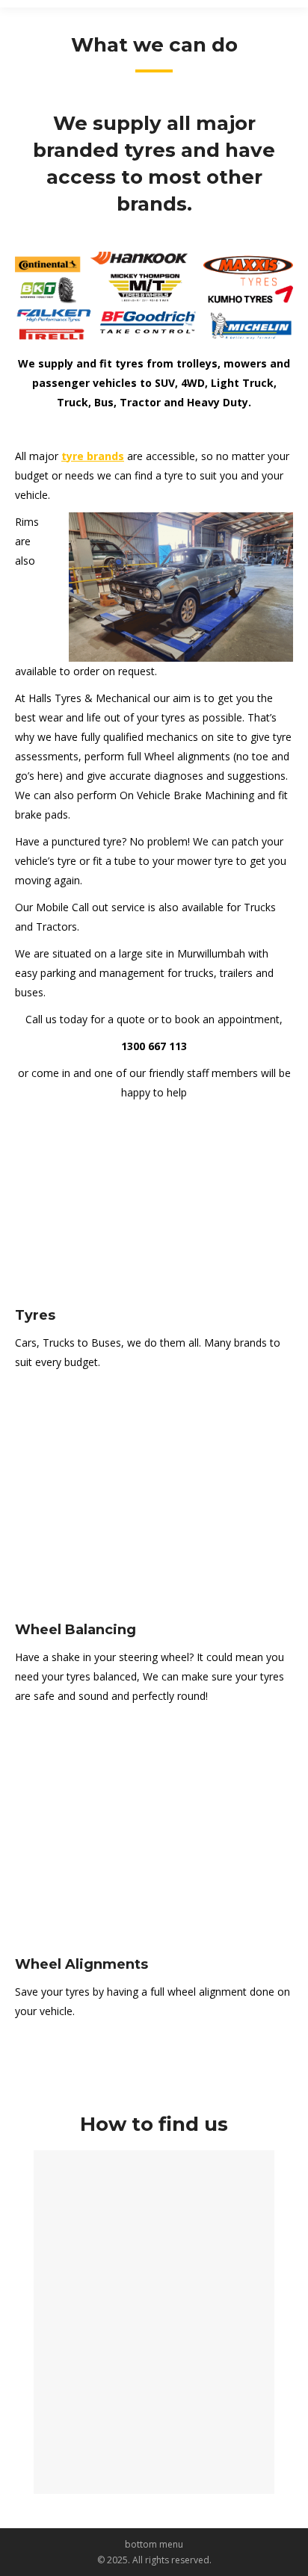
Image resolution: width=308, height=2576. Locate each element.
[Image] (154, 1213)
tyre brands (93, 456)
